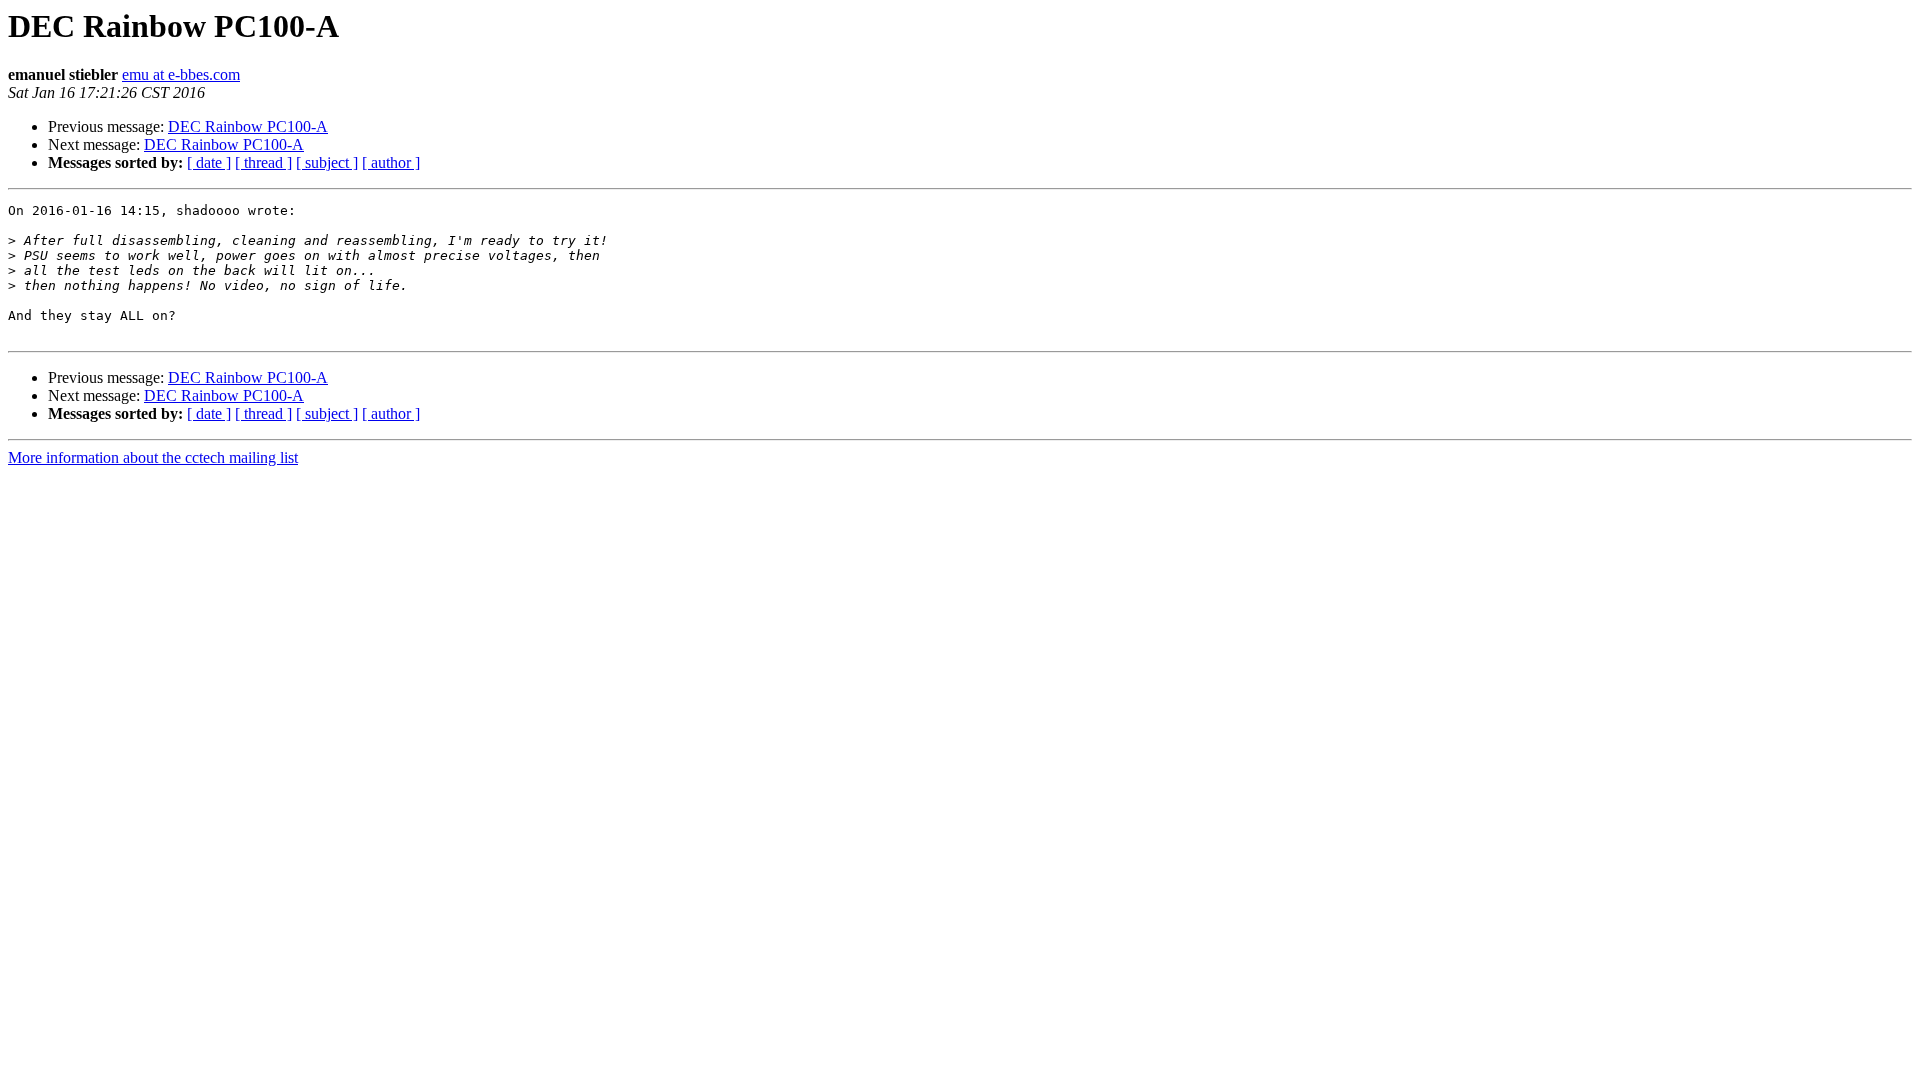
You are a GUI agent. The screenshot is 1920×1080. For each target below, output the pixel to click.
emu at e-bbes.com (181, 74)
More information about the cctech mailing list (153, 457)
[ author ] (391, 162)
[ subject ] (327, 162)
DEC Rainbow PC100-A (248, 126)
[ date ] (209, 162)
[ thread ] (263, 162)
